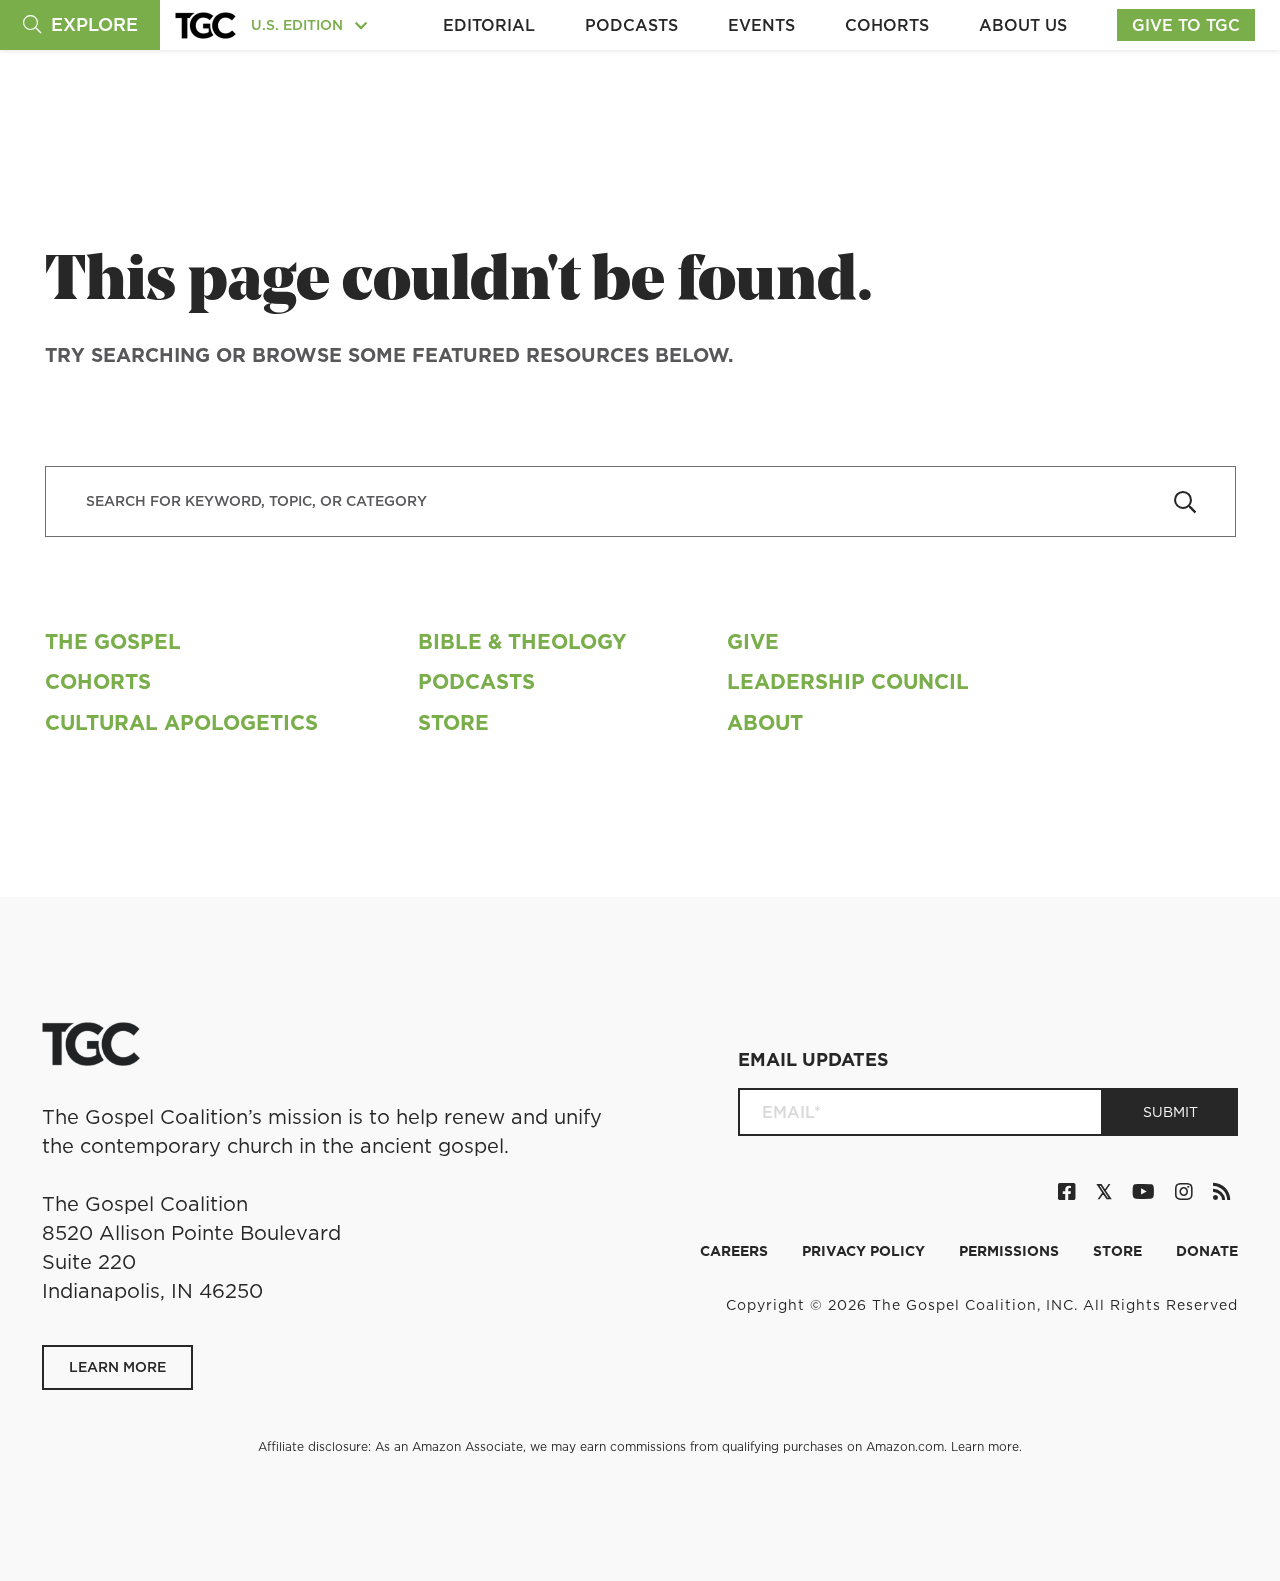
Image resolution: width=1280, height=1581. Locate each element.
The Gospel (113, 641)
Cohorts (887, 25)
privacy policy (865, 1251)
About (765, 722)
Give (753, 641)
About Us (1023, 25)
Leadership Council (848, 681)
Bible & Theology (522, 641)
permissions (1011, 1251)
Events (761, 25)
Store (453, 722)
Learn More (117, 1367)
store (1119, 1251)
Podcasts (631, 25)
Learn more (985, 1446)
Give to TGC (1186, 25)
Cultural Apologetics (181, 722)
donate (1207, 1251)
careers (736, 1251)
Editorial (489, 25)
